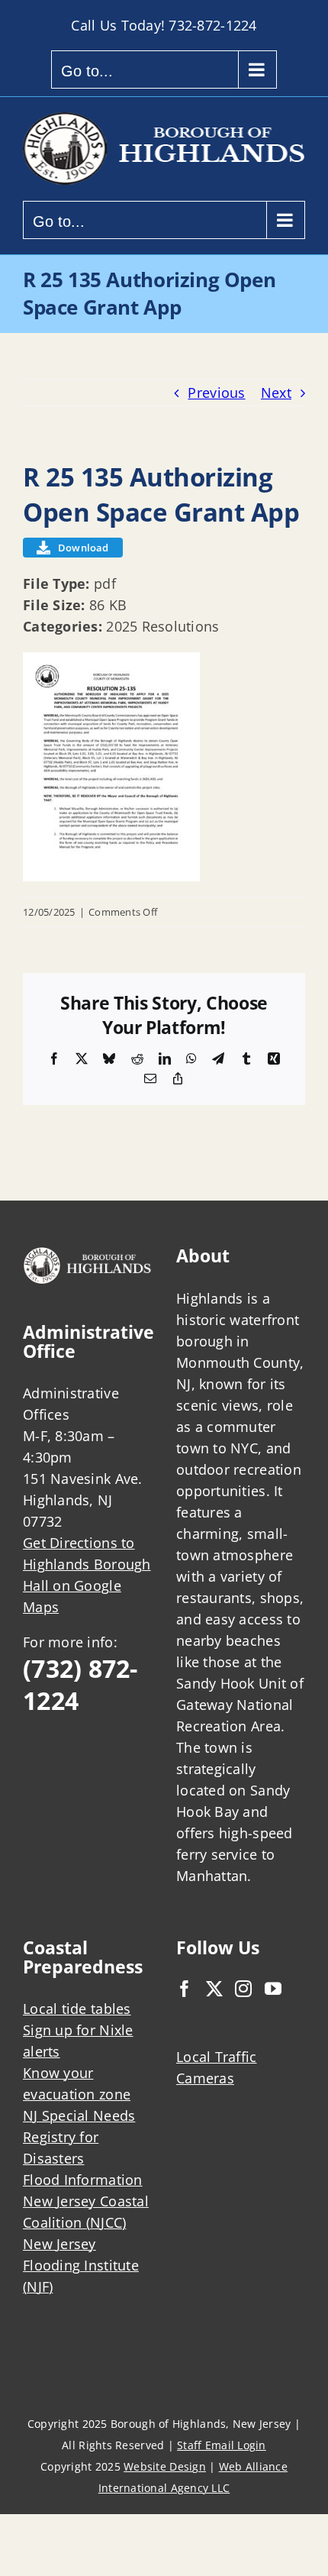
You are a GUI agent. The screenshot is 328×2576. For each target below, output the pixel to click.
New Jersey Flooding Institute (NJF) (81, 2265)
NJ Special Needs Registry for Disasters (79, 2137)
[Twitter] (214, 1989)
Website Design (165, 2466)
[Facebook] (185, 1989)
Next (276, 393)
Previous (216, 393)
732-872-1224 (212, 25)
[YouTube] (273, 1989)
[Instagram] (243, 1989)
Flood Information (83, 2180)
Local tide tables (77, 2009)
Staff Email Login (222, 2445)
